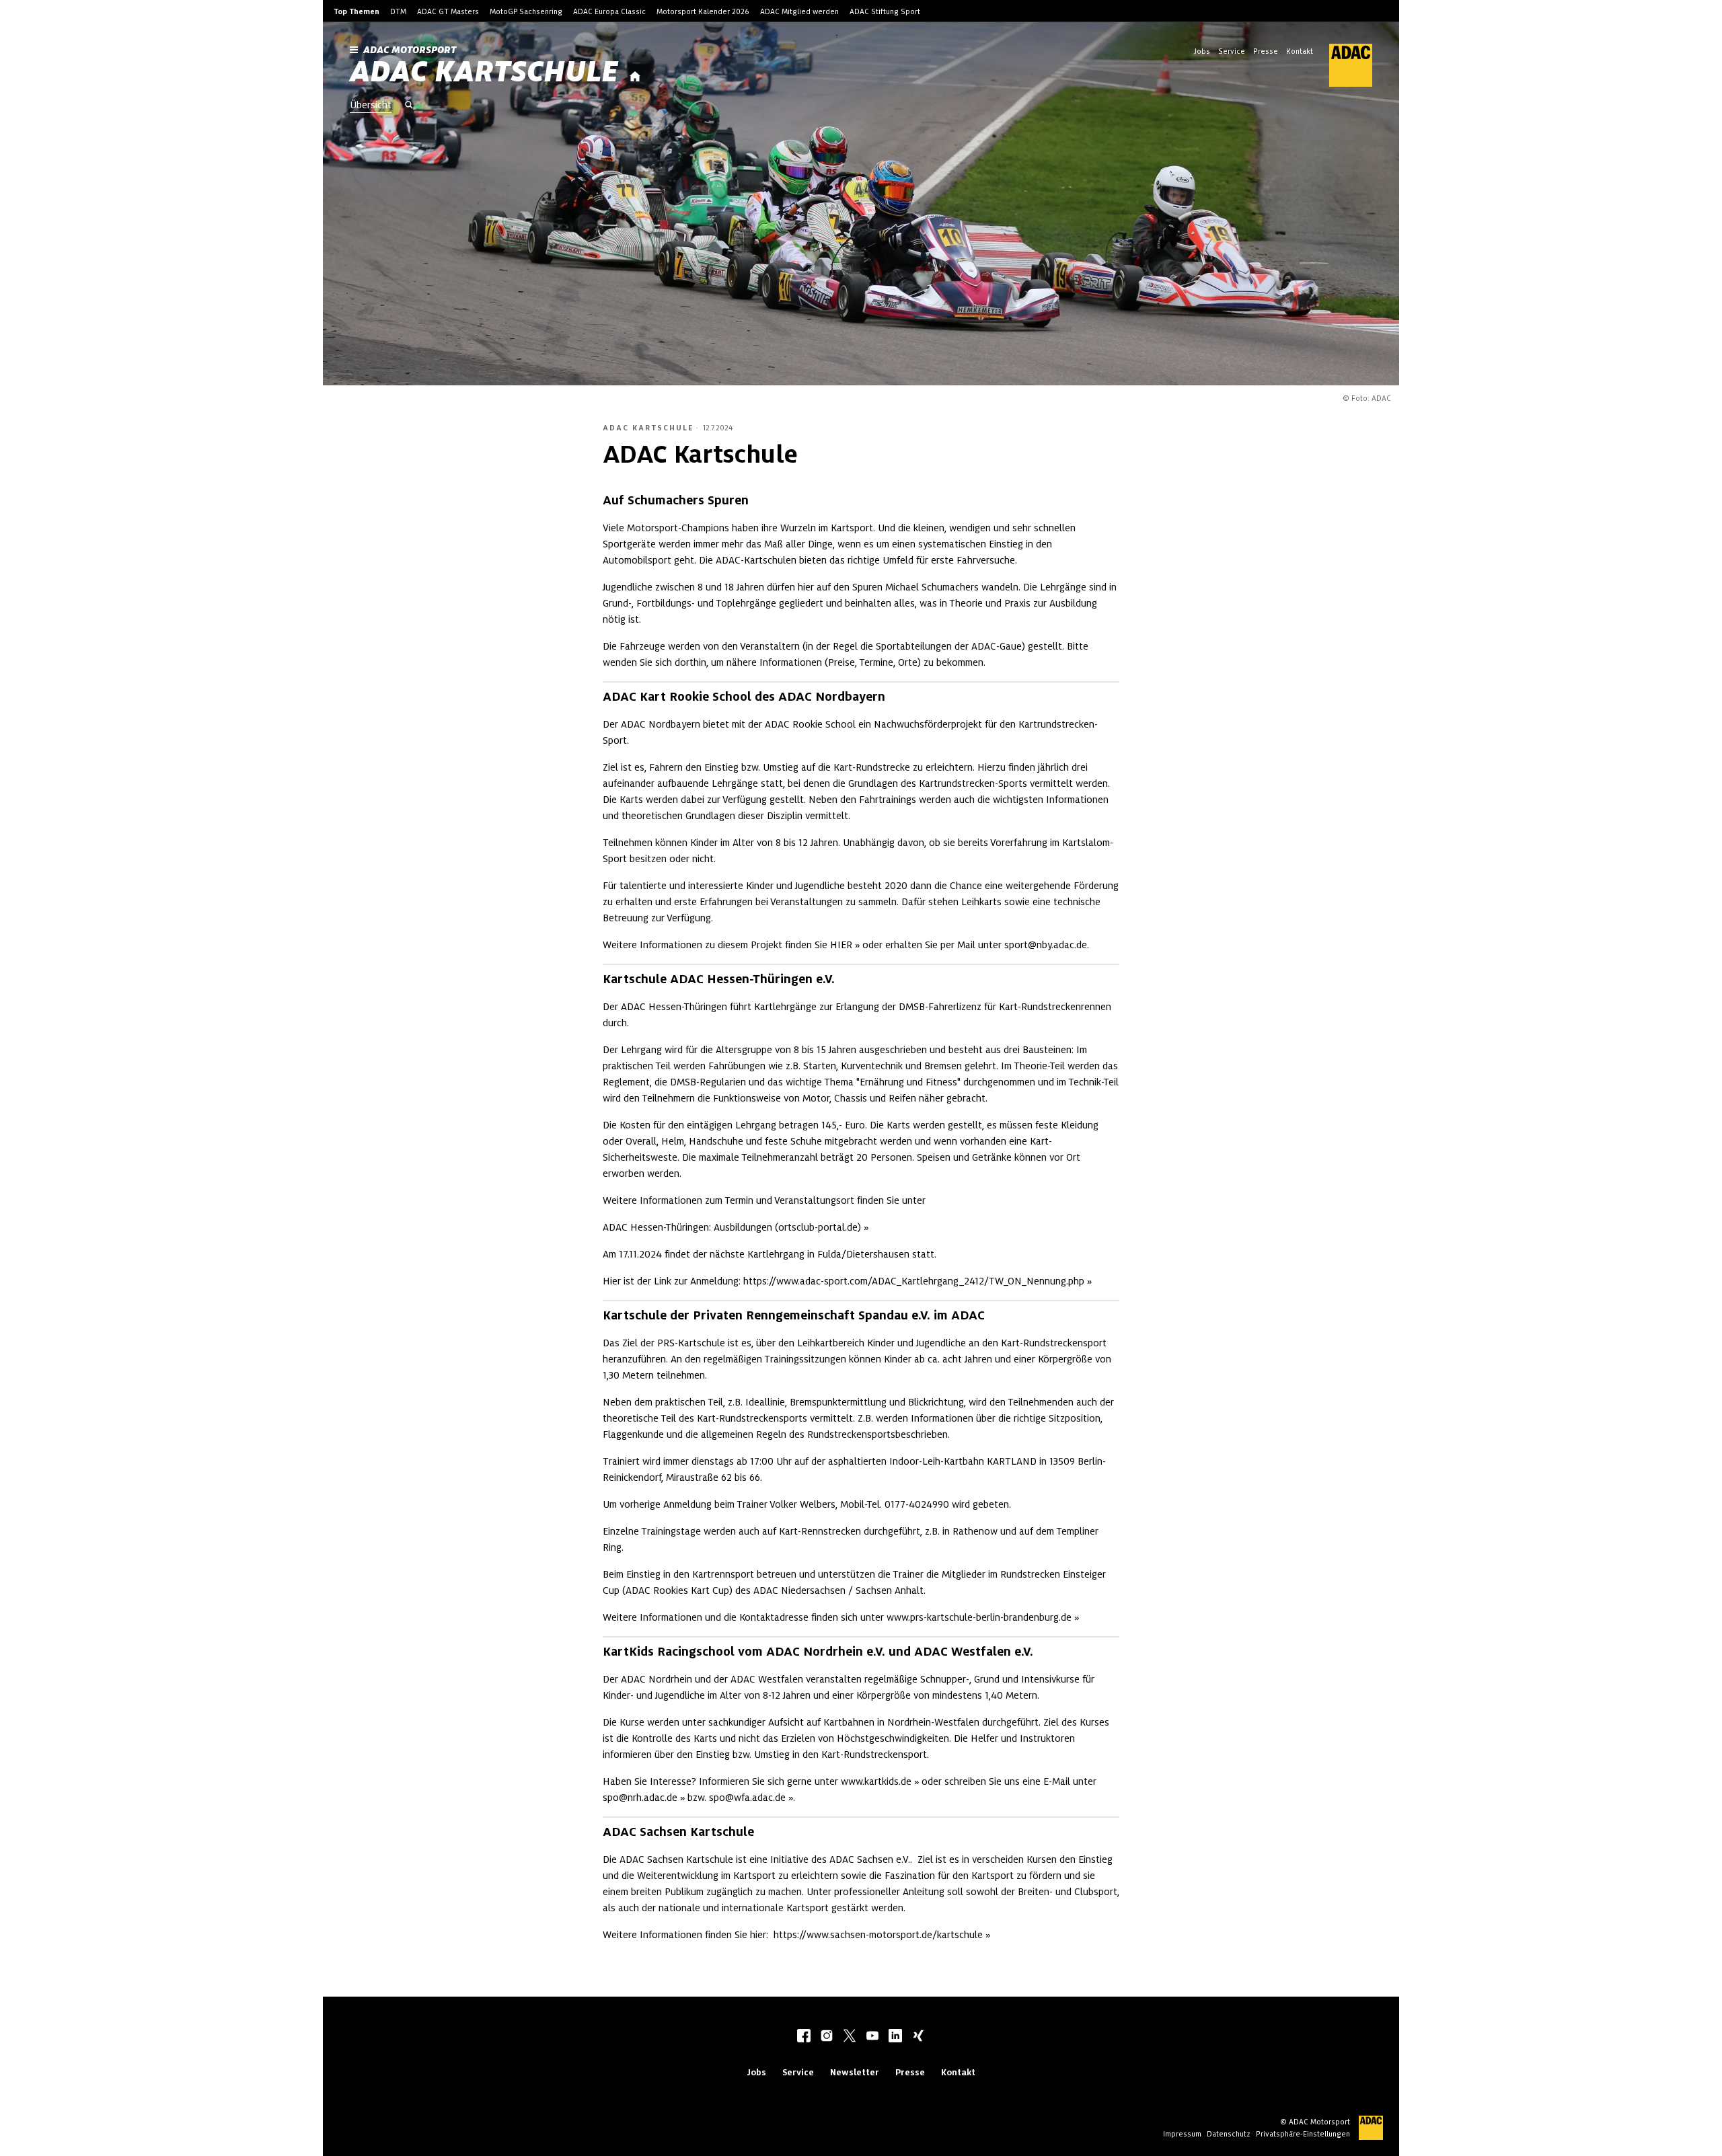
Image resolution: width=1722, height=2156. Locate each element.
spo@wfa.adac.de (747, 1798)
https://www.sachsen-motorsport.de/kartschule (878, 1935)
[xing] (918, 2037)
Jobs (1202, 51)
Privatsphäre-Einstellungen (1303, 2134)
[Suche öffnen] (409, 106)
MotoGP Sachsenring (526, 11)
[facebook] (804, 2037)
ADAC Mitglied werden (799, 11)
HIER (841, 945)
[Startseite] (635, 77)
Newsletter (855, 2072)
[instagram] (827, 2037)
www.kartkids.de (876, 1781)
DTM (398, 11)
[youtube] (872, 2037)
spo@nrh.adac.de (640, 1798)
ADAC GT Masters (448, 11)
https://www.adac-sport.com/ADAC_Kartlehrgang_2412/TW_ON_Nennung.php (914, 1281)
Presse (1266, 51)
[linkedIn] (895, 2037)
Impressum (1182, 2134)
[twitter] (850, 2037)
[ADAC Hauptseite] (1343, 65)
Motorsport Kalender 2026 (703, 11)
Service (1232, 51)
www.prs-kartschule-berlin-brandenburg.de (979, 1617)
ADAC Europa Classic (609, 11)
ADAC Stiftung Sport (885, 11)
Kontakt (1300, 51)
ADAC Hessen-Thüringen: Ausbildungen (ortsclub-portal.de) (732, 1227)
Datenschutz (1229, 2134)
